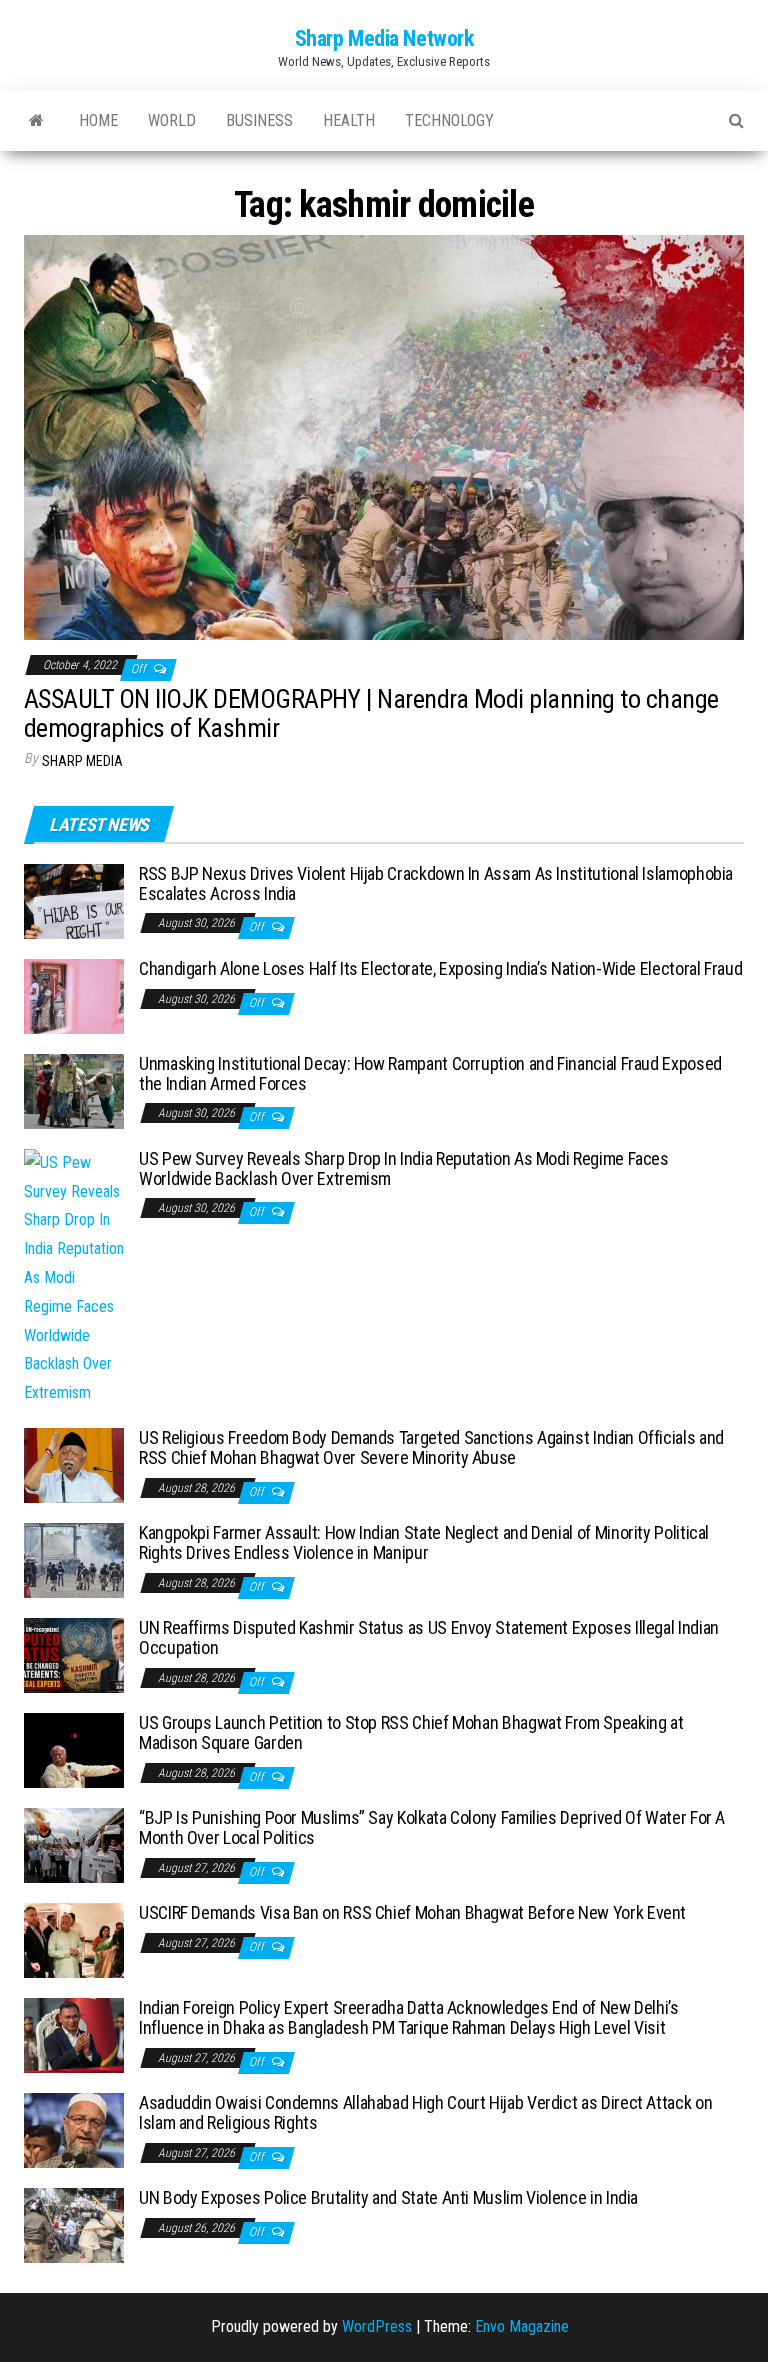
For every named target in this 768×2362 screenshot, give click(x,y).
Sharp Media (82, 761)
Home (98, 120)
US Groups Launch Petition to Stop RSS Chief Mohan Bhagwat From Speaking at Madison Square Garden (411, 1732)
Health (349, 120)
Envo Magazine (522, 2326)
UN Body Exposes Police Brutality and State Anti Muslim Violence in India (388, 2197)
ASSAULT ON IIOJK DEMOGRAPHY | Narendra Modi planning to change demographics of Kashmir (371, 713)
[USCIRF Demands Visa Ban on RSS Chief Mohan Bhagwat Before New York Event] (74, 1939)
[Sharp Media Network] (36, 121)
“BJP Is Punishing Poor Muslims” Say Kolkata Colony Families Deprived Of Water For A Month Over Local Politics (432, 1827)
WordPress (377, 2326)
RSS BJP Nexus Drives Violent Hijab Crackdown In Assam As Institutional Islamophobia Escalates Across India (436, 883)
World (172, 120)
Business (259, 120)
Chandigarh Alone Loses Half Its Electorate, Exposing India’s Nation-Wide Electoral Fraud (440, 968)
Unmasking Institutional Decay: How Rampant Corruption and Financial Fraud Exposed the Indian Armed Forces (430, 1073)
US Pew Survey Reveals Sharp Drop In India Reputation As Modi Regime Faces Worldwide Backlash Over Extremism (404, 1168)
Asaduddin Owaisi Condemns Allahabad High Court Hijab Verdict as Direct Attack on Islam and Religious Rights (425, 2112)
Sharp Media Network (384, 38)
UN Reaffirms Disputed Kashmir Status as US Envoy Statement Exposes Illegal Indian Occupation (429, 1637)
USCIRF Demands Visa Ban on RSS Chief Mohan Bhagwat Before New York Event (412, 1912)
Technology (449, 120)
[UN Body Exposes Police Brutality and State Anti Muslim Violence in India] (74, 2224)
